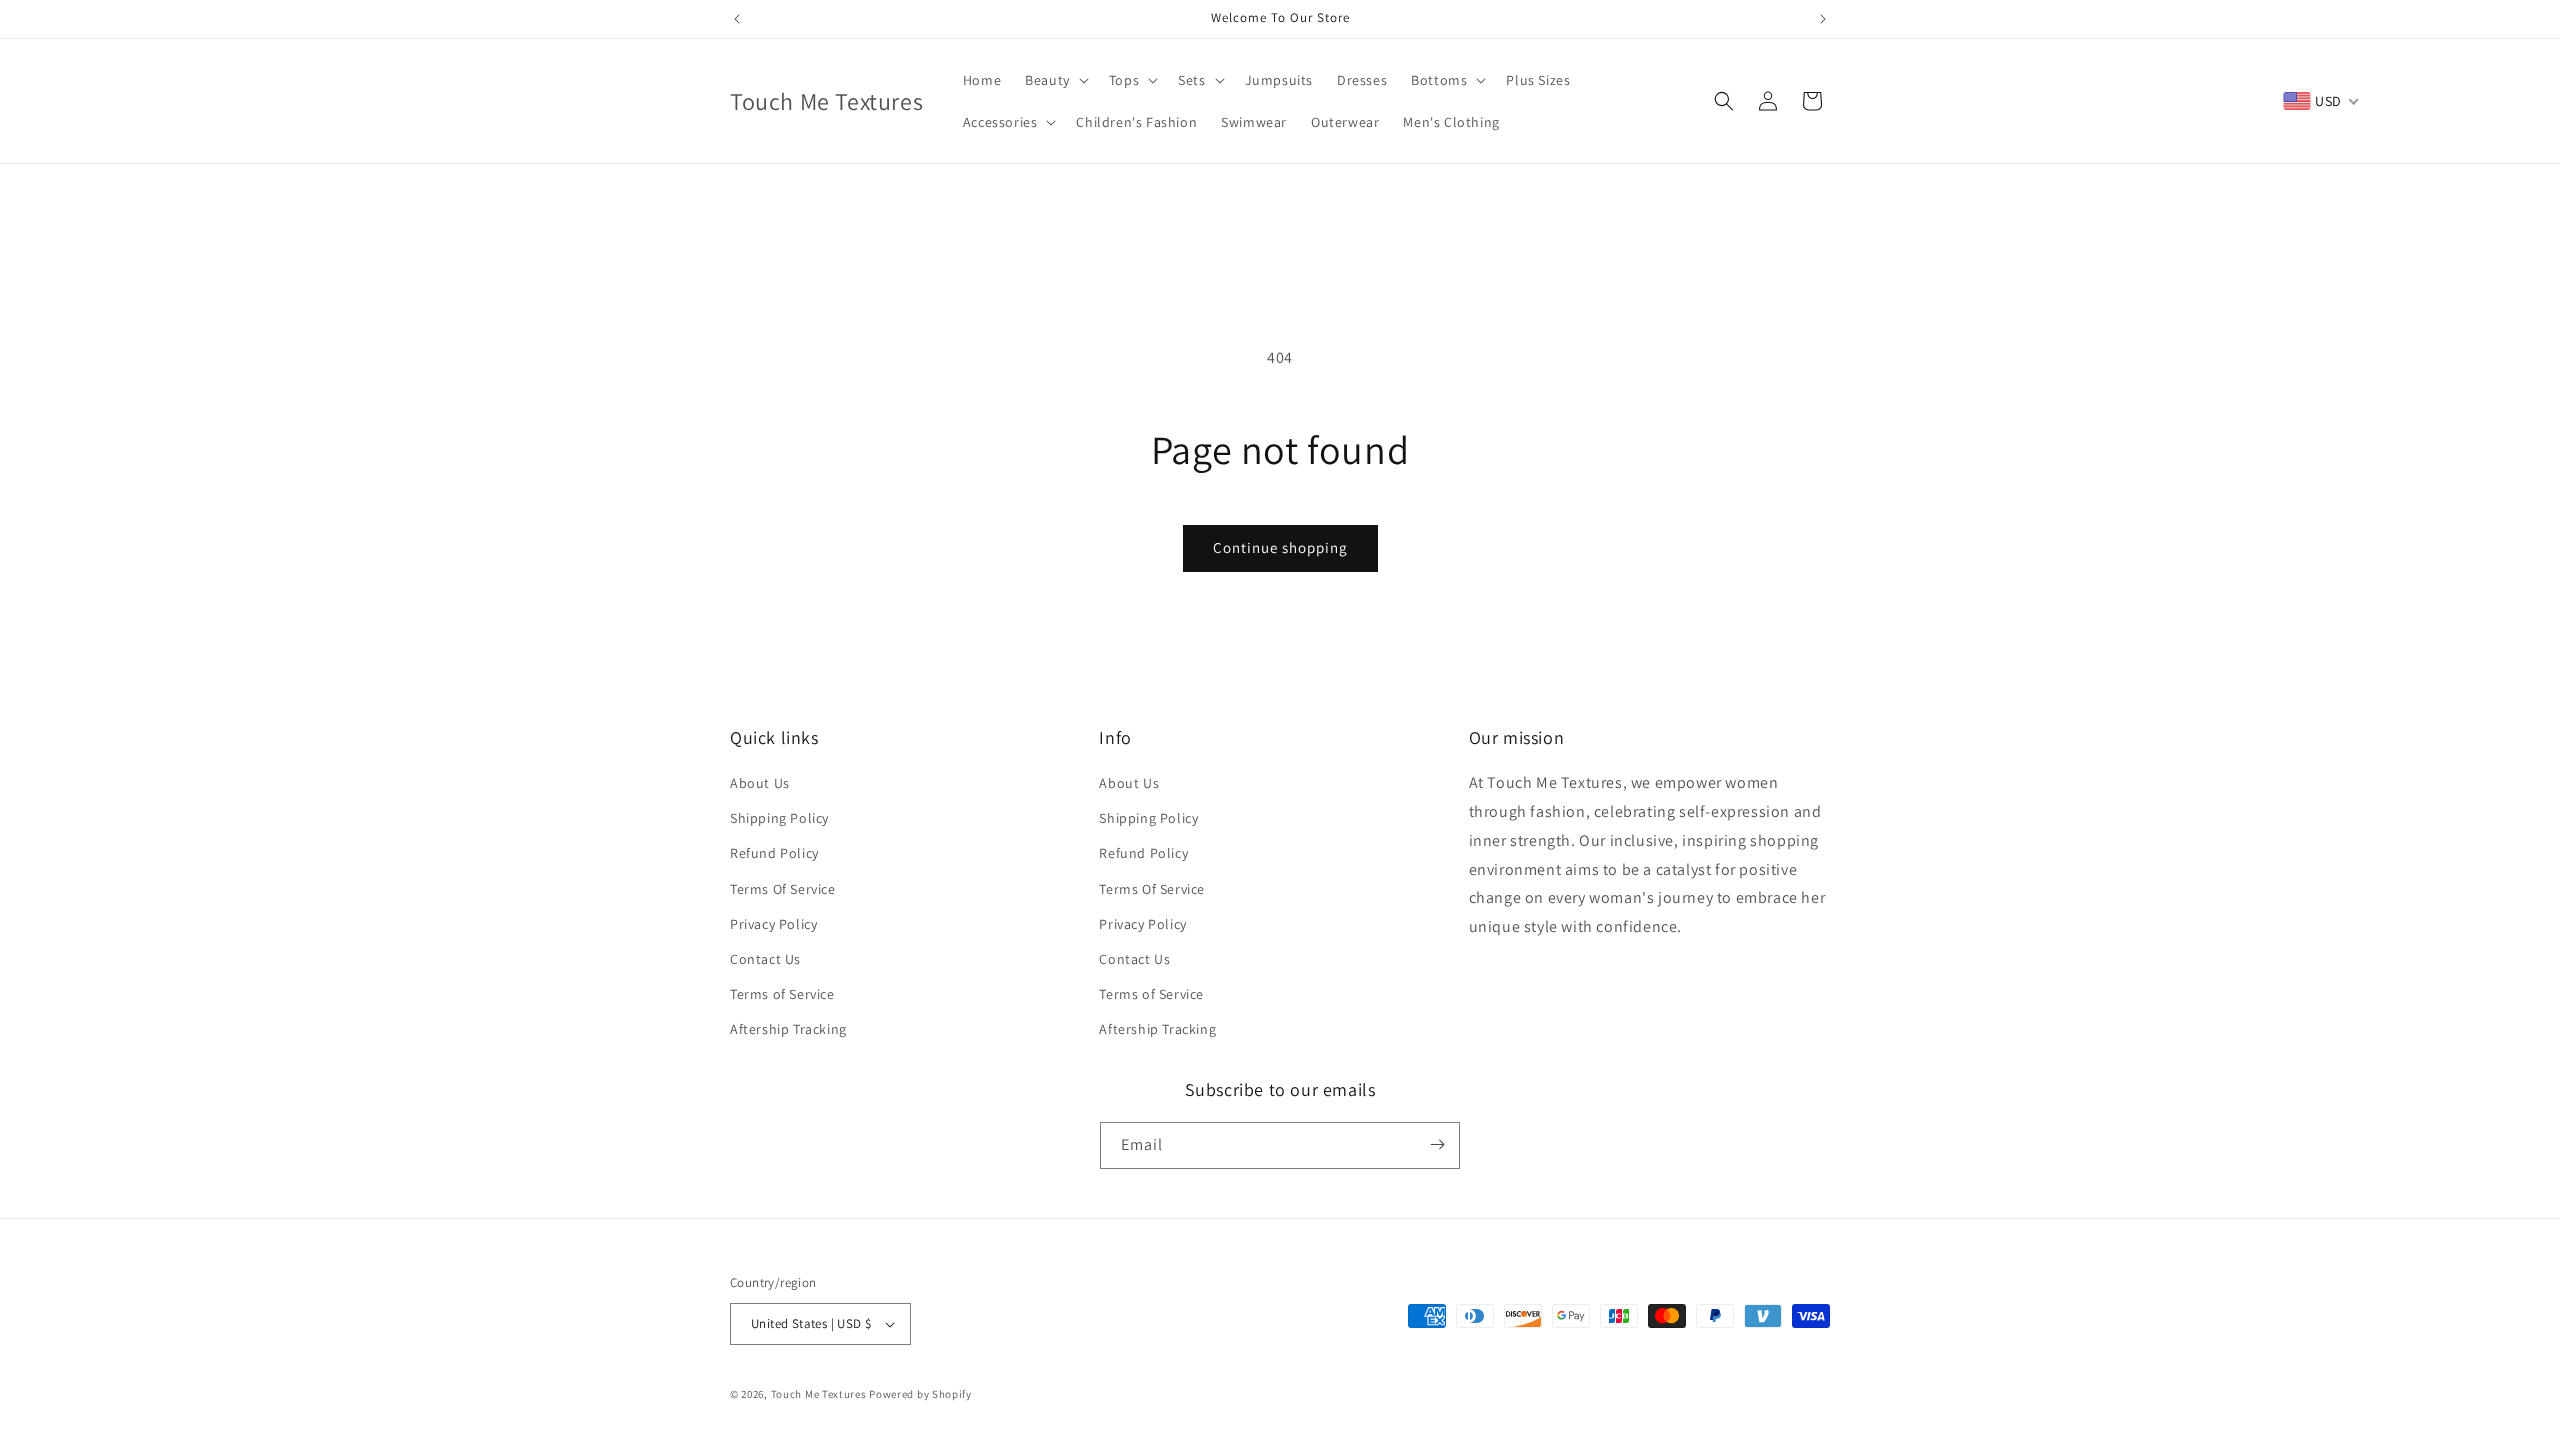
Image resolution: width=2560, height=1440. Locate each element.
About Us (760, 783)
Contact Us (765, 959)
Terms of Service (782, 994)
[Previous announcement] (737, 19)
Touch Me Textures (819, 1394)
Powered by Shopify (920, 1394)
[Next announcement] (1823, 19)
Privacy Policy (773, 924)
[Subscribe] (1437, 1144)
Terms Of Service (783, 889)
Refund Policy (774, 854)
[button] (1055, 80)
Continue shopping (1280, 547)
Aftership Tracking (788, 1030)
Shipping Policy (779, 818)
